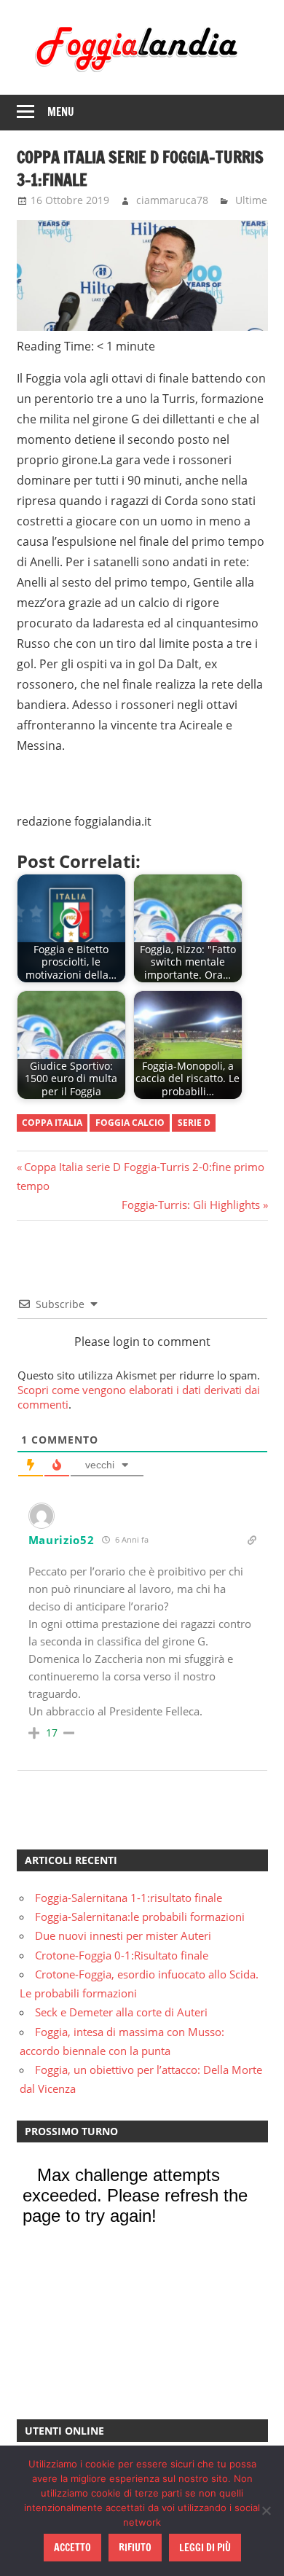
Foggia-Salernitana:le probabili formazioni (140, 1917)
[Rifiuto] (266, 2510)
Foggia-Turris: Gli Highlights (191, 1205)
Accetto (72, 2548)
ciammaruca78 (172, 200)
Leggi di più (205, 2548)
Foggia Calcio (130, 1123)
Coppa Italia (52, 1123)
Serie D (194, 1123)
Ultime (251, 200)
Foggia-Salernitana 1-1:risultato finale (129, 1898)
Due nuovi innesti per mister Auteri (123, 1935)
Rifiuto (135, 2548)
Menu (61, 112)
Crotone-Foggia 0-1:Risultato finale (122, 1955)
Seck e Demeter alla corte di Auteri (121, 2012)
